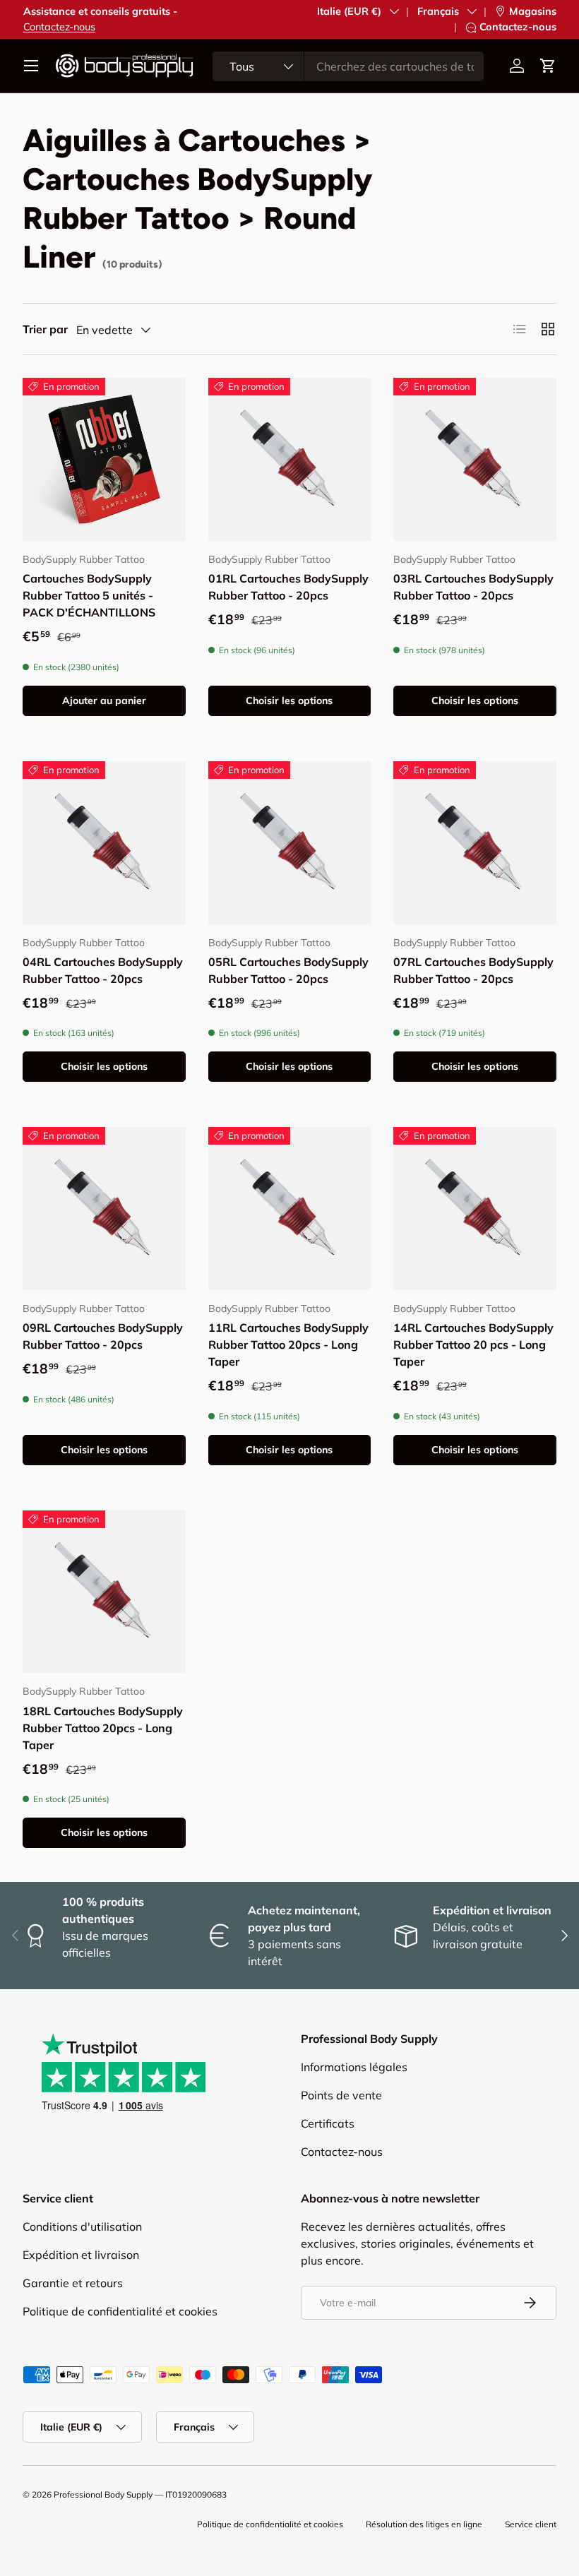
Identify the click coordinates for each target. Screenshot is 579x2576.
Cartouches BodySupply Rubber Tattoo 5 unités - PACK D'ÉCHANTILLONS (89, 595)
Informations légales (354, 2067)
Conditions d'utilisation (82, 2226)
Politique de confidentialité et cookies (120, 2311)
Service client (531, 2524)
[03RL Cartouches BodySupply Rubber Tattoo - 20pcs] (475, 459)
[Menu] (31, 66)
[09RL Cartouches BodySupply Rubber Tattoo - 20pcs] (104, 1209)
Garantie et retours (73, 2283)
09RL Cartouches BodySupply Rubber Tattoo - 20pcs (103, 1336)
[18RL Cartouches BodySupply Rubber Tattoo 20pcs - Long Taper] (104, 1592)
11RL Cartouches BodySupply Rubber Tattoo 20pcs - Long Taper (288, 1344)
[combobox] (348, 66)
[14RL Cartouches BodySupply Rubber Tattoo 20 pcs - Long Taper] (475, 1209)
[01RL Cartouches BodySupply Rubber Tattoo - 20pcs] (290, 459)
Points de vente (341, 2095)
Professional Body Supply (103, 2494)
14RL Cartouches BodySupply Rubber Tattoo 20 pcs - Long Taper (473, 1344)
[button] (548, 66)
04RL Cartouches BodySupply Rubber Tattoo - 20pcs (103, 970)
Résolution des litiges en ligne (424, 2524)
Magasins (533, 11)
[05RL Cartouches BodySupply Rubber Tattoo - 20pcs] (290, 843)
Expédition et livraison (81, 2255)
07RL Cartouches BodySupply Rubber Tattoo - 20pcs (473, 970)
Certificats (328, 2123)
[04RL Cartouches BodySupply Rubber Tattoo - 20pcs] (104, 843)
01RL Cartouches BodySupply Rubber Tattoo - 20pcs (288, 587)
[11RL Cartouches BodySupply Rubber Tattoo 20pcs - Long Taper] (290, 1209)
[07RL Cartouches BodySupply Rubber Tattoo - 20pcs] (475, 843)
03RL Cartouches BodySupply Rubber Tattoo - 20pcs (473, 587)
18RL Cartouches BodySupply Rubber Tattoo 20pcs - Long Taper (103, 1728)
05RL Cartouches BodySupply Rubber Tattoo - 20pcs (288, 970)
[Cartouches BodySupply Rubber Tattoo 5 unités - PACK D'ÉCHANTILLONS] (104, 459)
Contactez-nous (59, 27)
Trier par (45, 329)
